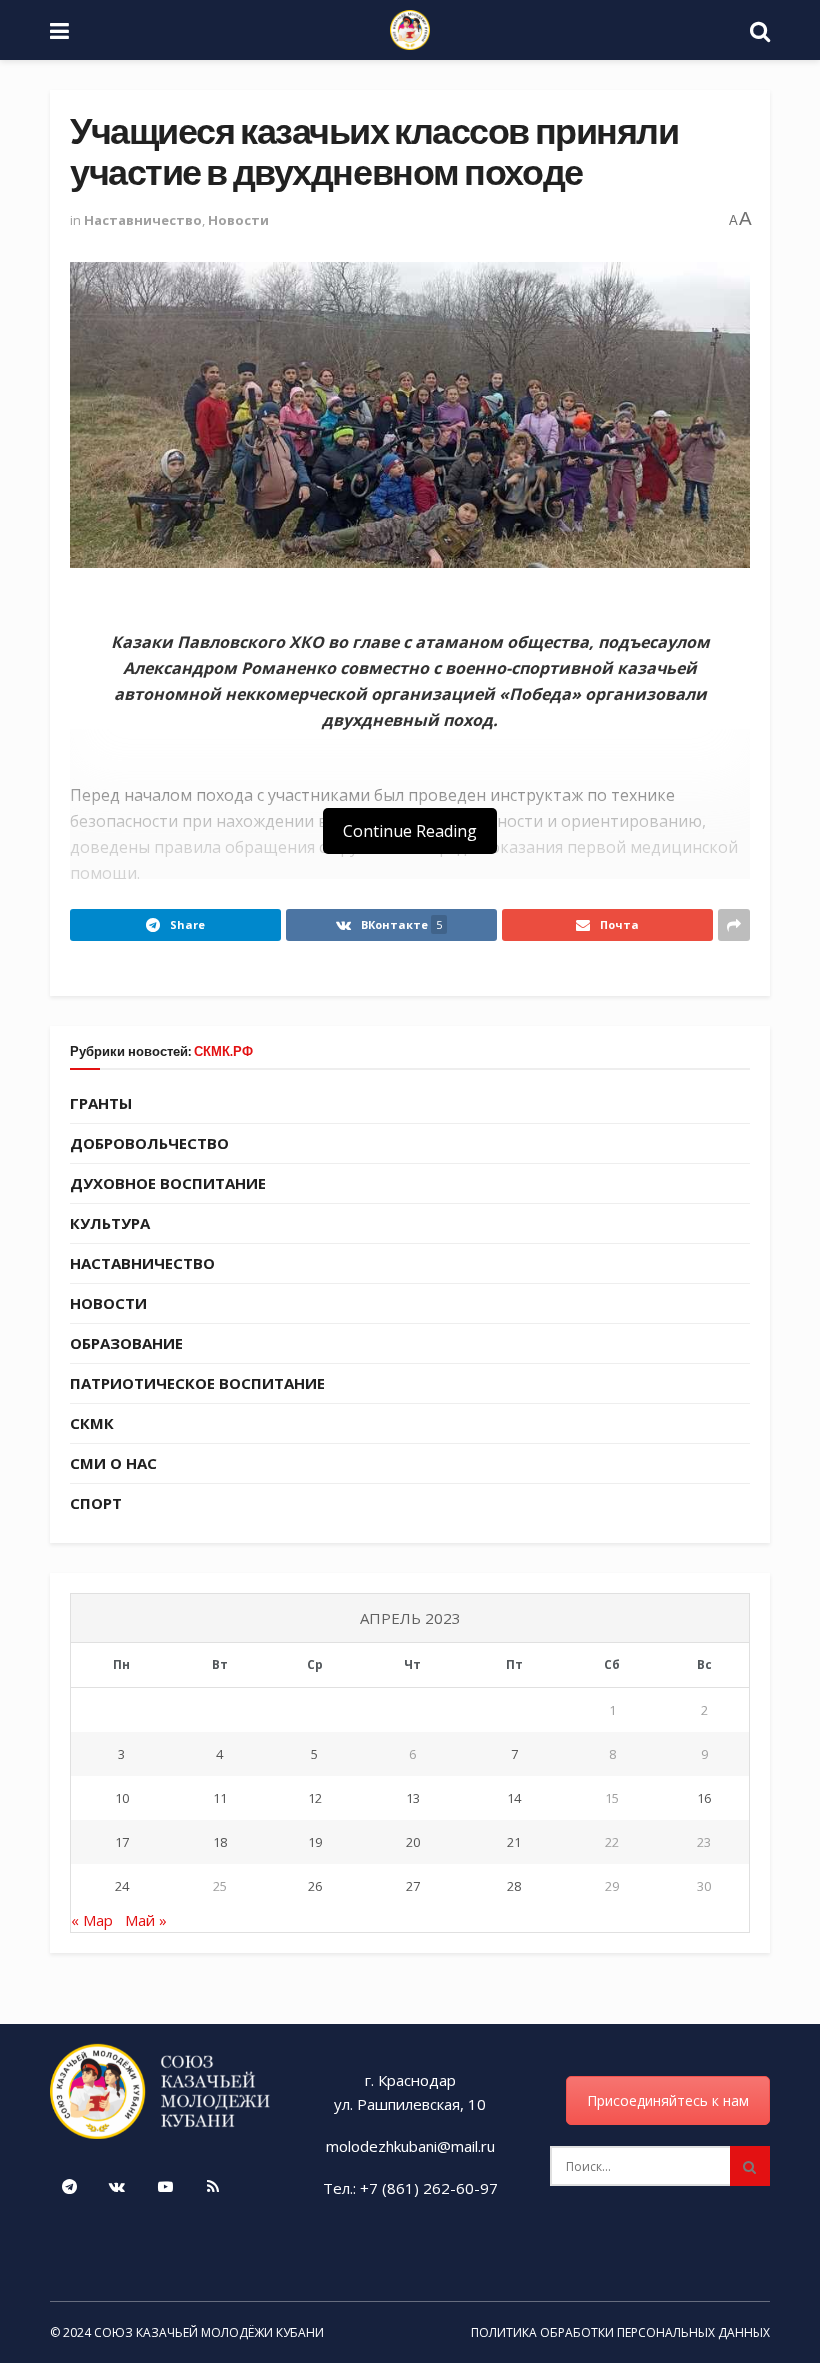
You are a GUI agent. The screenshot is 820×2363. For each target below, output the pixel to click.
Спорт (96, 1503)
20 (413, 1842)
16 (704, 1798)
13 (413, 1798)
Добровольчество (149, 1143)
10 (122, 1798)
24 (122, 1886)
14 (514, 1798)
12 (315, 1798)
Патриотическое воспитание (197, 1383)
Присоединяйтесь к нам (668, 2100)
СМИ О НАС (113, 1463)
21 (514, 1842)
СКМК (92, 1423)
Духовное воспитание (168, 1183)
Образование (126, 1343)
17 (122, 1842)
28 (514, 1886)
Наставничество (143, 220)
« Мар (92, 1920)
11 (220, 1798)
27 (413, 1886)
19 (315, 1842)
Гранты (101, 1103)
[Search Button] (750, 2166)
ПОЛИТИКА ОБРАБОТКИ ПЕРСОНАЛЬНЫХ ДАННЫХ (620, 2332)
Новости (238, 220)
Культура (110, 1223)
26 (315, 1886)
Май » (146, 1920)
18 (220, 1842)
